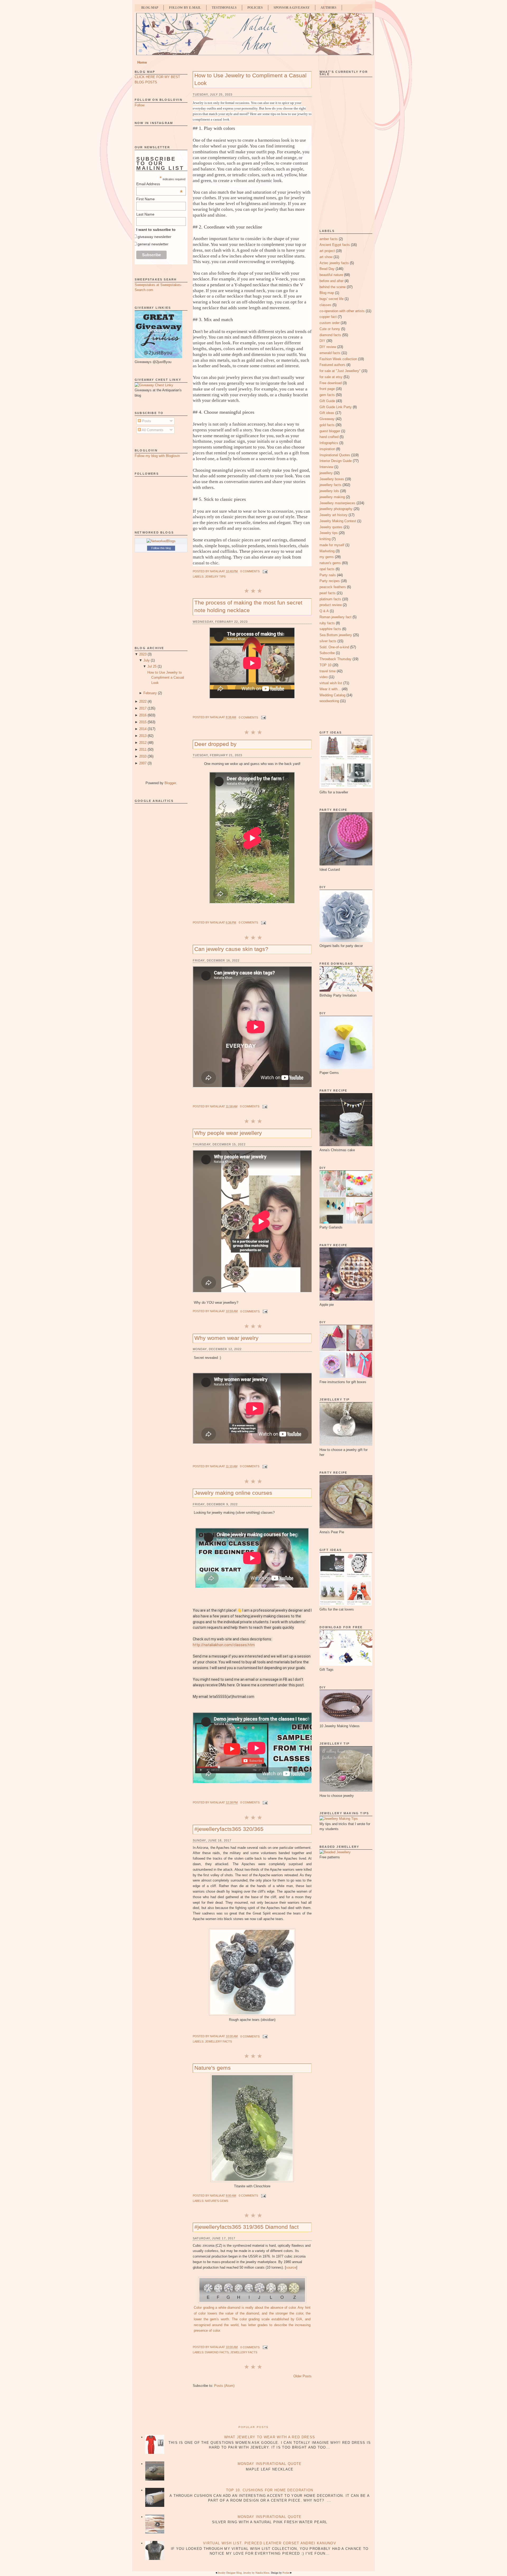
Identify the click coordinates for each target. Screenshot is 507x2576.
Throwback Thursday (335, 659)
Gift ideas (327, 413)
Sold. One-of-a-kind (334, 647)
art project (327, 251)
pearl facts (328, 593)
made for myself (332, 545)
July (147, 660)
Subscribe (327, 653)
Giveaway (327, 419)
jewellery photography (336, 509)
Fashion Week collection (338, 359)
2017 (143, 708)
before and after (332, 281)
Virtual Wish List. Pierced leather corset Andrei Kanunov (270, 2543)
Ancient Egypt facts (335, 245)
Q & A (324, 611)
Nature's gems (213, 2068)
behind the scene (333, 287)
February (150, 693)
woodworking (329, 701)
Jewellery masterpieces (337, 503)
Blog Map (150, 8)
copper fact (328, 317)
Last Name (145, 214)
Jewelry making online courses (233, 1493)
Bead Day (327, 269)
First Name (145, 199)
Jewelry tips (215, 577)
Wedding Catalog (332, 695)
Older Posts (302, 2376)
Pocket (286, 2573)
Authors (328, 8)
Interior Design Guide (336, 461)
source (291, 2267)
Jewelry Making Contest (338, 521)
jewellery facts (218, 2041)
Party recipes (330, 581)
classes (325, 305)
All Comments (152, 430)
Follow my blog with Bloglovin (157, 456)
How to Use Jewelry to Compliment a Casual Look (166, 678)
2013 (143, 736)
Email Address (159, 184)
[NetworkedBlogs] (161, 541)
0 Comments (250, 571)
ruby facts (327, 623)
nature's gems (217, 2201)
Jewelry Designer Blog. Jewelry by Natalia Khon (243, 2573)
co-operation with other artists (342, 311)
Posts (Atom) (224, 2386)
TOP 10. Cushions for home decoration (270, 2490)
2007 (143, 763)
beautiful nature (331, 275)
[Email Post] (265, 571)
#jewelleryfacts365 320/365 (229, 1829)
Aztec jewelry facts (334, 263)
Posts (146, 421)
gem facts (327, 395)
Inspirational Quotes (335, 455)
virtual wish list (331, 683)
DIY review (328, 347)
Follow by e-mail (185, 8)
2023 (143, 654)
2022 (143, 701)
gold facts (327, 425)
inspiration (327, 449)
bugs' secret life (332, 299)
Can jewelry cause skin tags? (231, 949)
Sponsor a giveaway (292, 8)
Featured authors (332, 365)
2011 (143, 749)
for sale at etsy (331, 377)
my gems (327, 557)
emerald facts (330, 353)
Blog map (327, 293)
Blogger (170, 783)
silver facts (328, 641)
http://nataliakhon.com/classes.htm (224, 1645)
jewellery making (332, 497)
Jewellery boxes (332, 479)
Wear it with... (330, 689)
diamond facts (217, 2352)
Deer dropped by (215, 744)
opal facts (327, 569)
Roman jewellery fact (335, 617)
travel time (328, 671)
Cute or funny (330, 329)
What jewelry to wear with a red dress (270, 2437)
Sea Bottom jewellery (336, 635)
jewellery (326, 473)
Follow (140, 105)
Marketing (327, 551)
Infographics (329, 443)
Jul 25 (152, 666)
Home (142, 62)
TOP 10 (325, 665)
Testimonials (224, 8)
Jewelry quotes (331, 527)
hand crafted (329, 437)
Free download (331, 383)
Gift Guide (327, 401)
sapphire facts (330, 629)
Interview (326, 467)
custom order (330, 323)
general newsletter (153, 244)
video (324, 677)
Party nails (328, 575)
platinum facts (330, 599)
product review (331, 605)
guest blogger (330, 431)
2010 (143, 756)
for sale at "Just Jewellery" (340, 371)
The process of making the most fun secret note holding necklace (248, 606)
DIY (322, 341)
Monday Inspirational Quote (270, 2464)
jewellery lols (329, 491)
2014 (143, 729)
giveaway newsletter (154, 237)
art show (326, 257)
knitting (325, 539)
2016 (143, 715)
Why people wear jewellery (228, 1133)
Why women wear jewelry (226, 1338)
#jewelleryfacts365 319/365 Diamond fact (247, 2227)
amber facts (329, 239)
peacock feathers (333, 587)
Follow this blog (161, 548)
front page (327, 389)
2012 (143, 743)
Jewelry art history (334, 515)
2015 (143, 722)
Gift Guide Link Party (336, 407)
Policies (255, 8)
